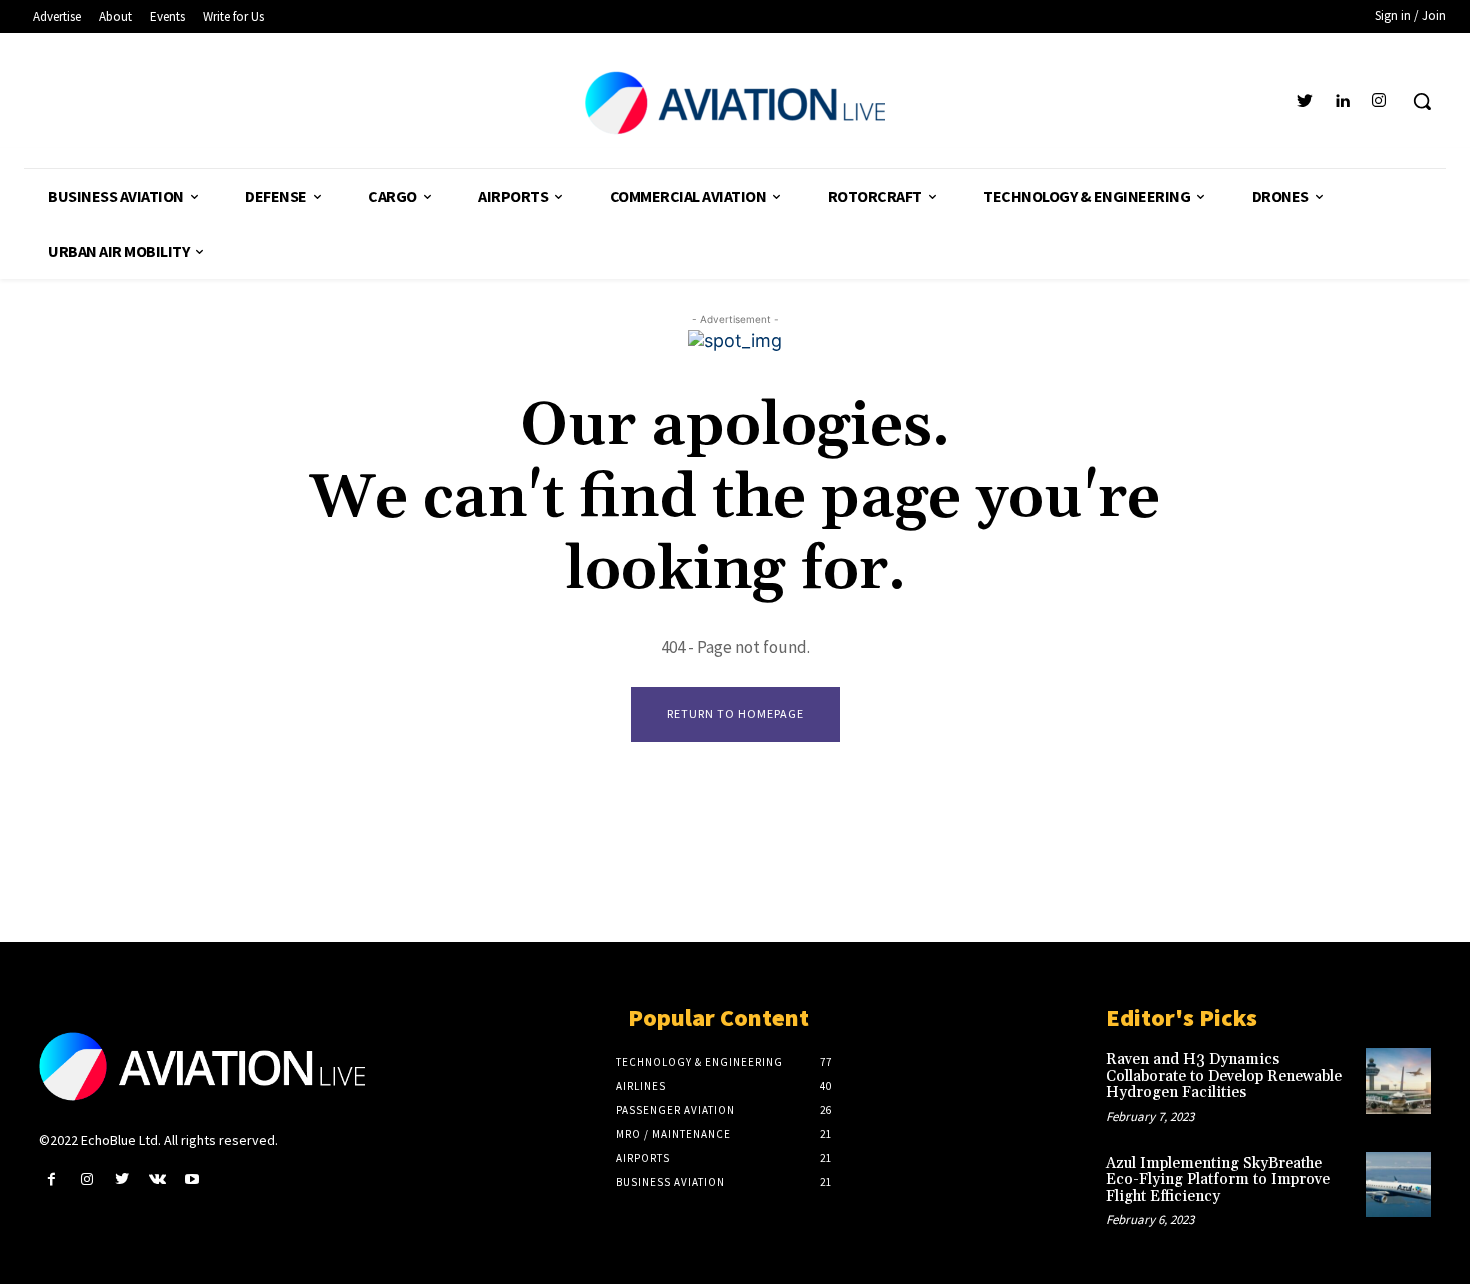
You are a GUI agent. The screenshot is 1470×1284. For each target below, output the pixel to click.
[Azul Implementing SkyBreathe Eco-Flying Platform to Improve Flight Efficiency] (1398, 1184)
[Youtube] (192, 1179)
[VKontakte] (157, 1179)
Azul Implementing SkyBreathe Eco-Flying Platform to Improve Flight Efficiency (1218, 1180)
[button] (1422, 101)
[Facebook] (51, 1179)
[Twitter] (1304, 101)
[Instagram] (1379, 101)
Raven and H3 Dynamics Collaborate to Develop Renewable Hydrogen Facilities (1224, 1076)
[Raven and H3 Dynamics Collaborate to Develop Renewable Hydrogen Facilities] (1398, 1080)
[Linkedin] (1342, 101)
